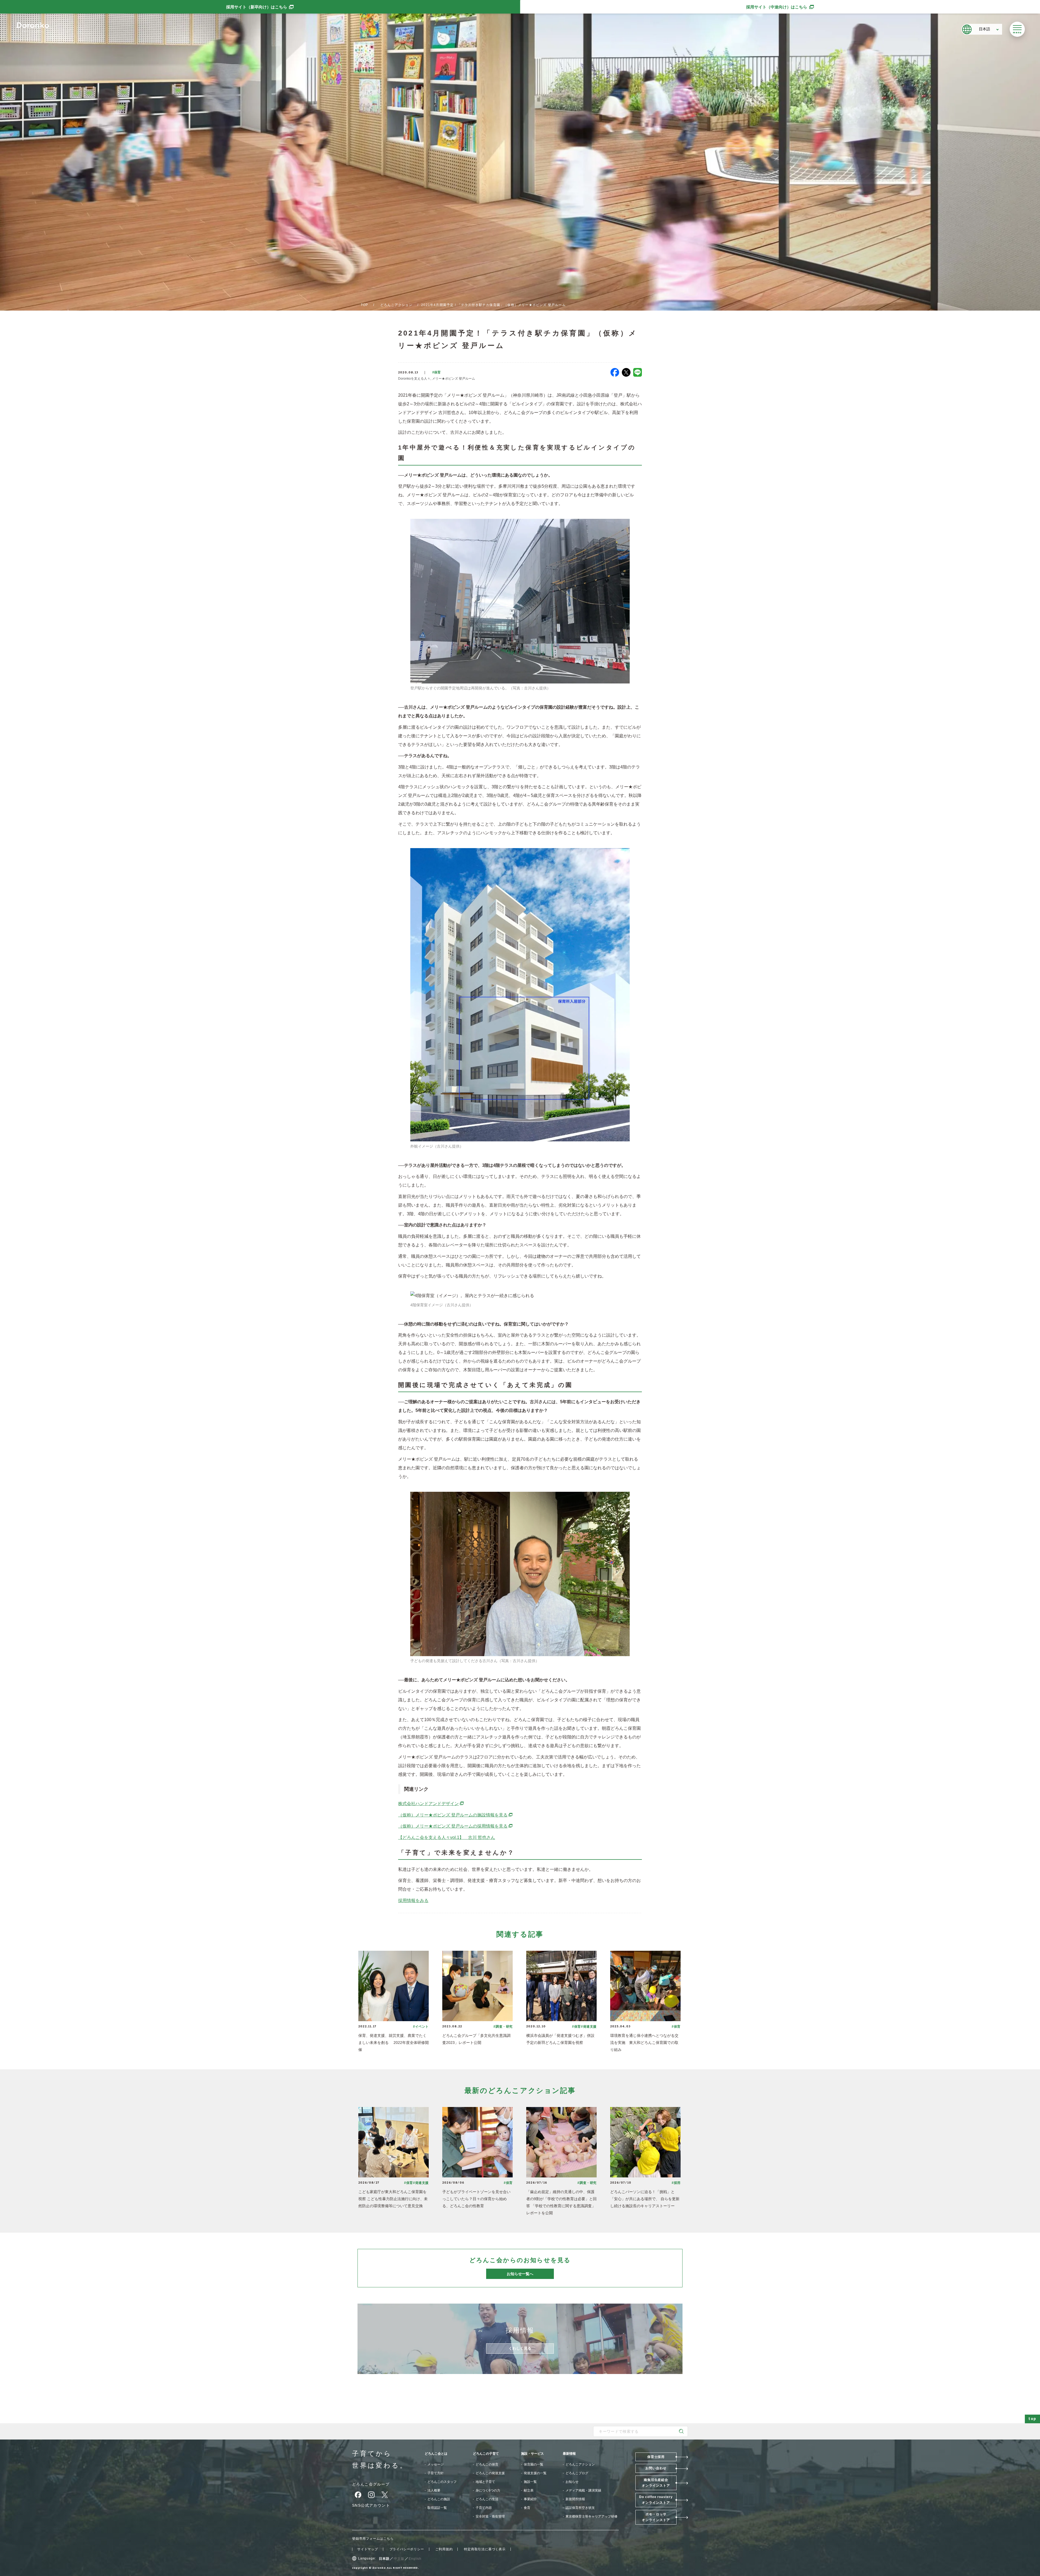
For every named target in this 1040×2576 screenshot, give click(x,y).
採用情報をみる (413, 1901)
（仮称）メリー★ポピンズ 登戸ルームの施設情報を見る (456, 1815)
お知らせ (572, 2482)
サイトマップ (368, 2549)
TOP (365, 305)
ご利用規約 (444, 2549)
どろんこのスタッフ (442, 2482)
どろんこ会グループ (371, 2484)
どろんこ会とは (436, 2454)
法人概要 (434, 2490)
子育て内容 (484, 2508)
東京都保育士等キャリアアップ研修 (591, 2516)
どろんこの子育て (486, 2454)
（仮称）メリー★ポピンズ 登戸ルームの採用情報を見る (456, 1826)
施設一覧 (530, 2482)
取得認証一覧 (437, 2508)
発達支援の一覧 (535, 2473)
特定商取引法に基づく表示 (485, 2549)
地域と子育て (485, 2482)
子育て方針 (435, 2473)
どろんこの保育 (487, 2464)
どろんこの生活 (487, 2499)
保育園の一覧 (534, 2464)
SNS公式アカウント (371, 2505)
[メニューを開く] (1017, 29)
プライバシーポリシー (407, 2549)
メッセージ (435, 2464)
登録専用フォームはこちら (373, 2539)
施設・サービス (532, 2454)
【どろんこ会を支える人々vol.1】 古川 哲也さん (447, 1837)
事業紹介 (530, 2499)
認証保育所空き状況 (580, 2508)
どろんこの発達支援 (490, 2473)
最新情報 (569, 2454)
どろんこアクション (396, 305)
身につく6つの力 (488, 2490)
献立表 (529, 2490)
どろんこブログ (577, 2473)
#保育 (436, 372)
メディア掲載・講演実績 (583, 2490)
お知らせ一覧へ (520, 2274)
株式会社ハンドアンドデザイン (431, 1804)
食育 (527, 2508)
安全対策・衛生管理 (490, 2516)
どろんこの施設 (439, 2499)
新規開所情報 (575, 2499)
